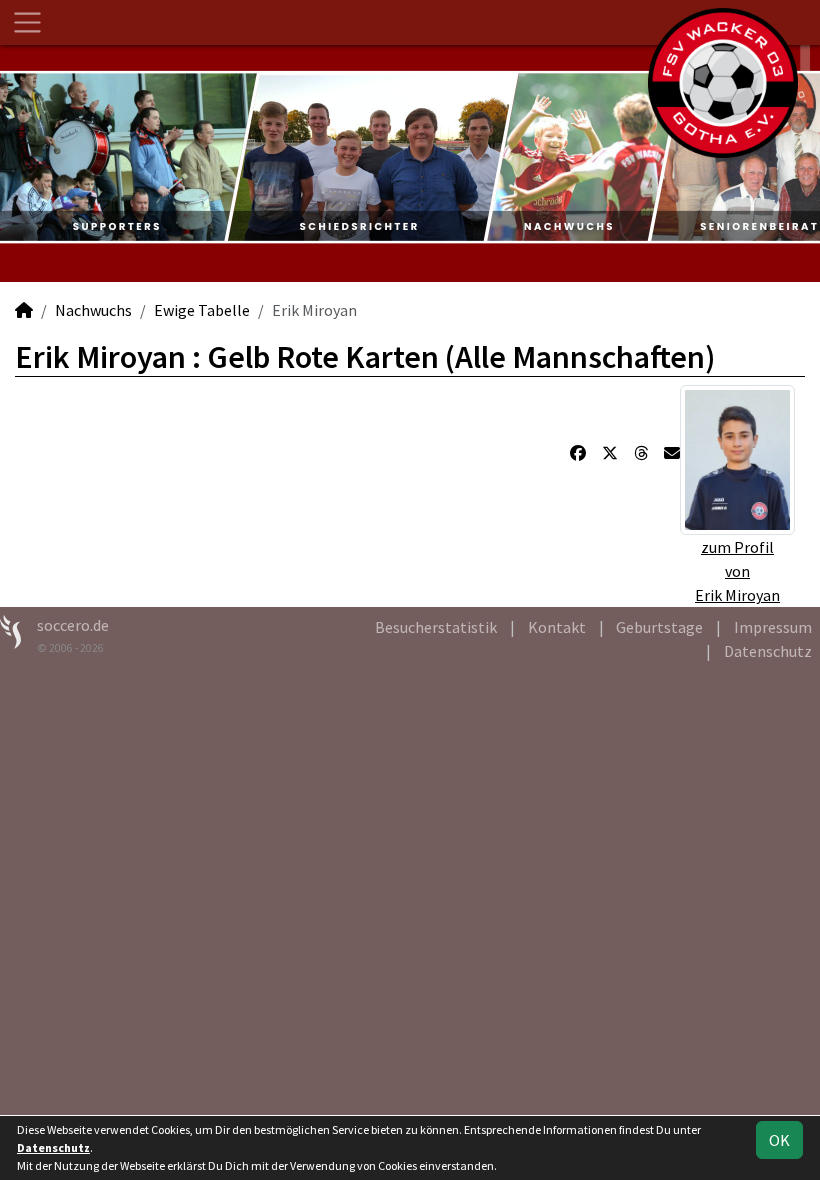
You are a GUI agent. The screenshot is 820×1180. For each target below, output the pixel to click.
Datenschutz (768, 651)
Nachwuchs (93, 310)
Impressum (773, 627)
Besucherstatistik (436, 627)
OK (779, 1140)
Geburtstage (659, 627)
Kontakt (557, 627)
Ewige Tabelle (202, 310)
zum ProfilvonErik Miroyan (737, 571)
